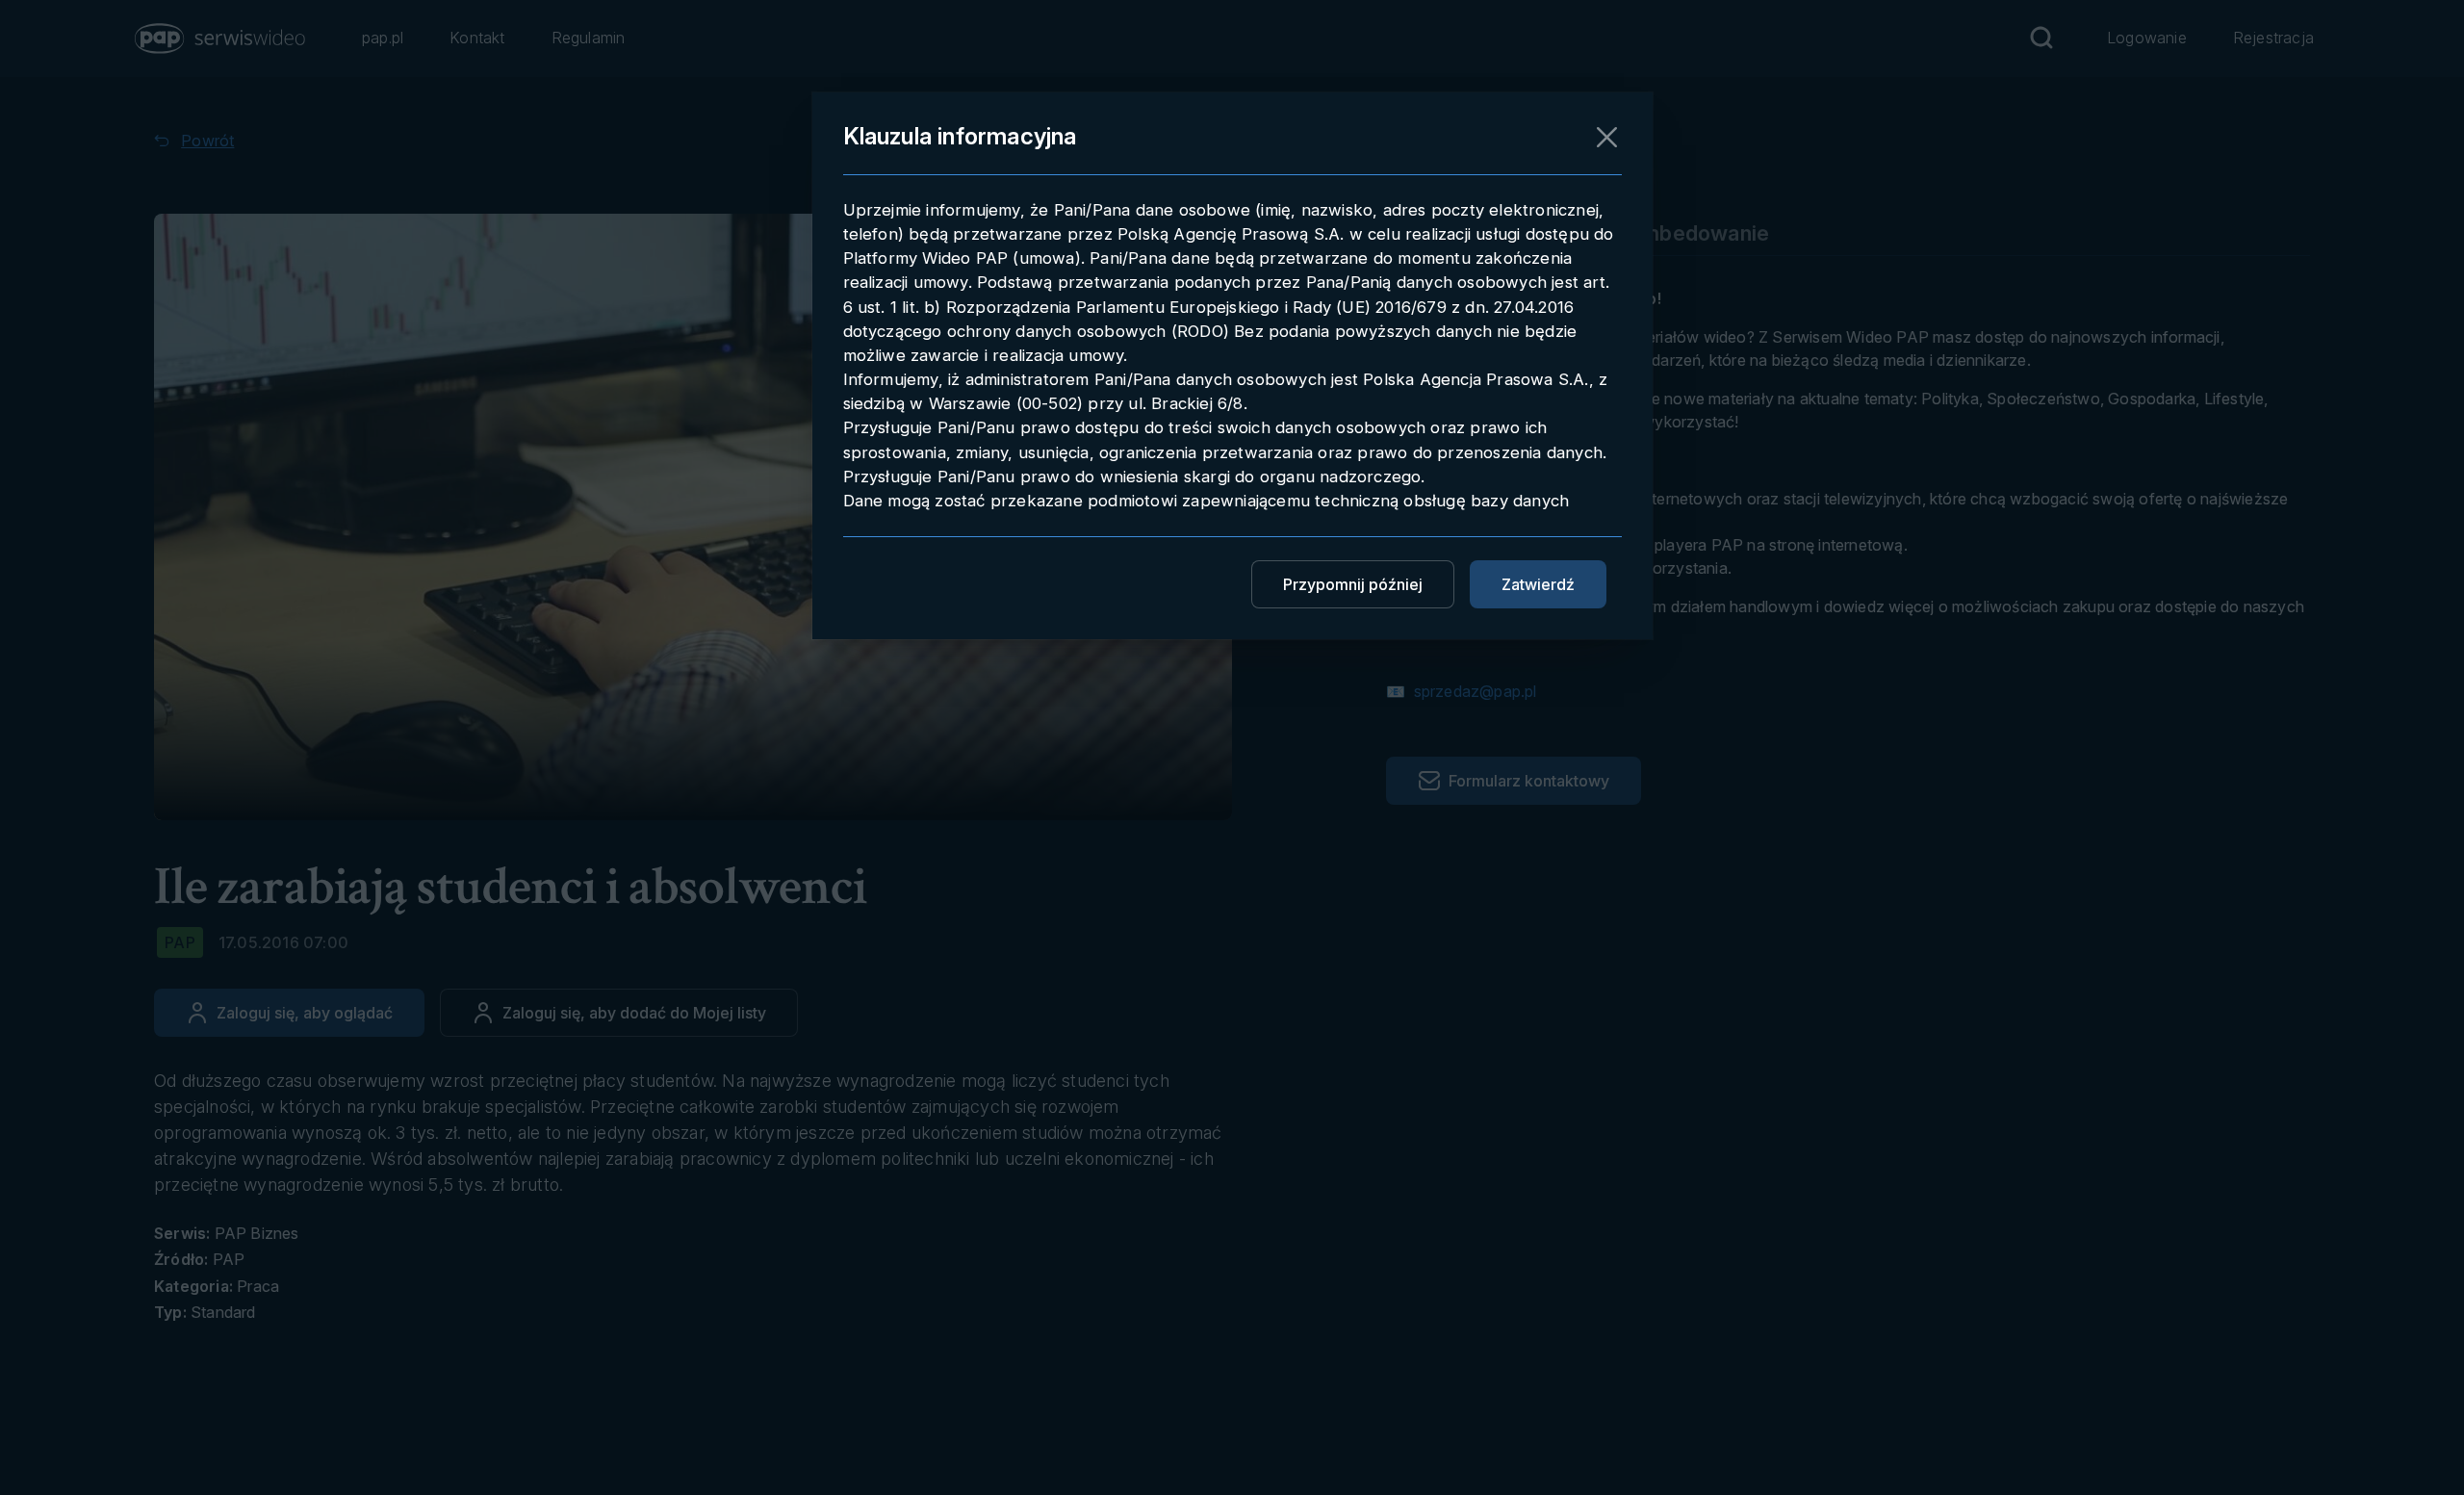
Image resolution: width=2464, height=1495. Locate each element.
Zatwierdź (1538, 584)
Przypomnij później (1353, 584)
